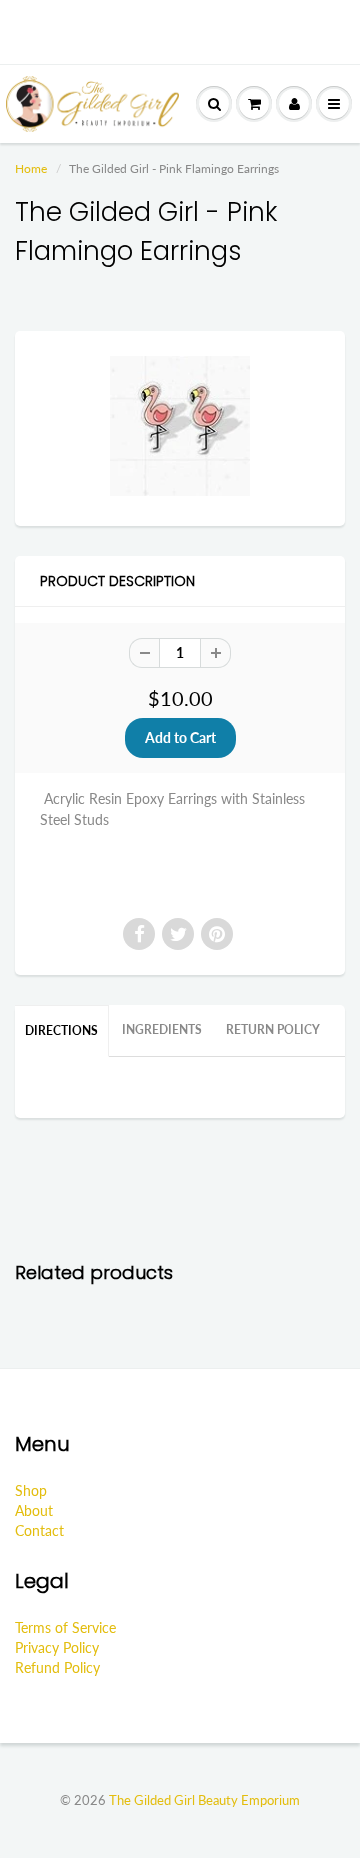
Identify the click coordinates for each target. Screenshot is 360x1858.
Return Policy (273, 1029)
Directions (61, 1030)
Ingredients (162, 1029)
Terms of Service (65, 1627)
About (34, 1510)
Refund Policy (57, 1667)
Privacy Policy (57, 1647)
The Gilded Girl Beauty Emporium (204, 1800)
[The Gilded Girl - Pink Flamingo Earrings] (180, 426)
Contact (39, 1530)
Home (31, 168)
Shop (31, 1490)
